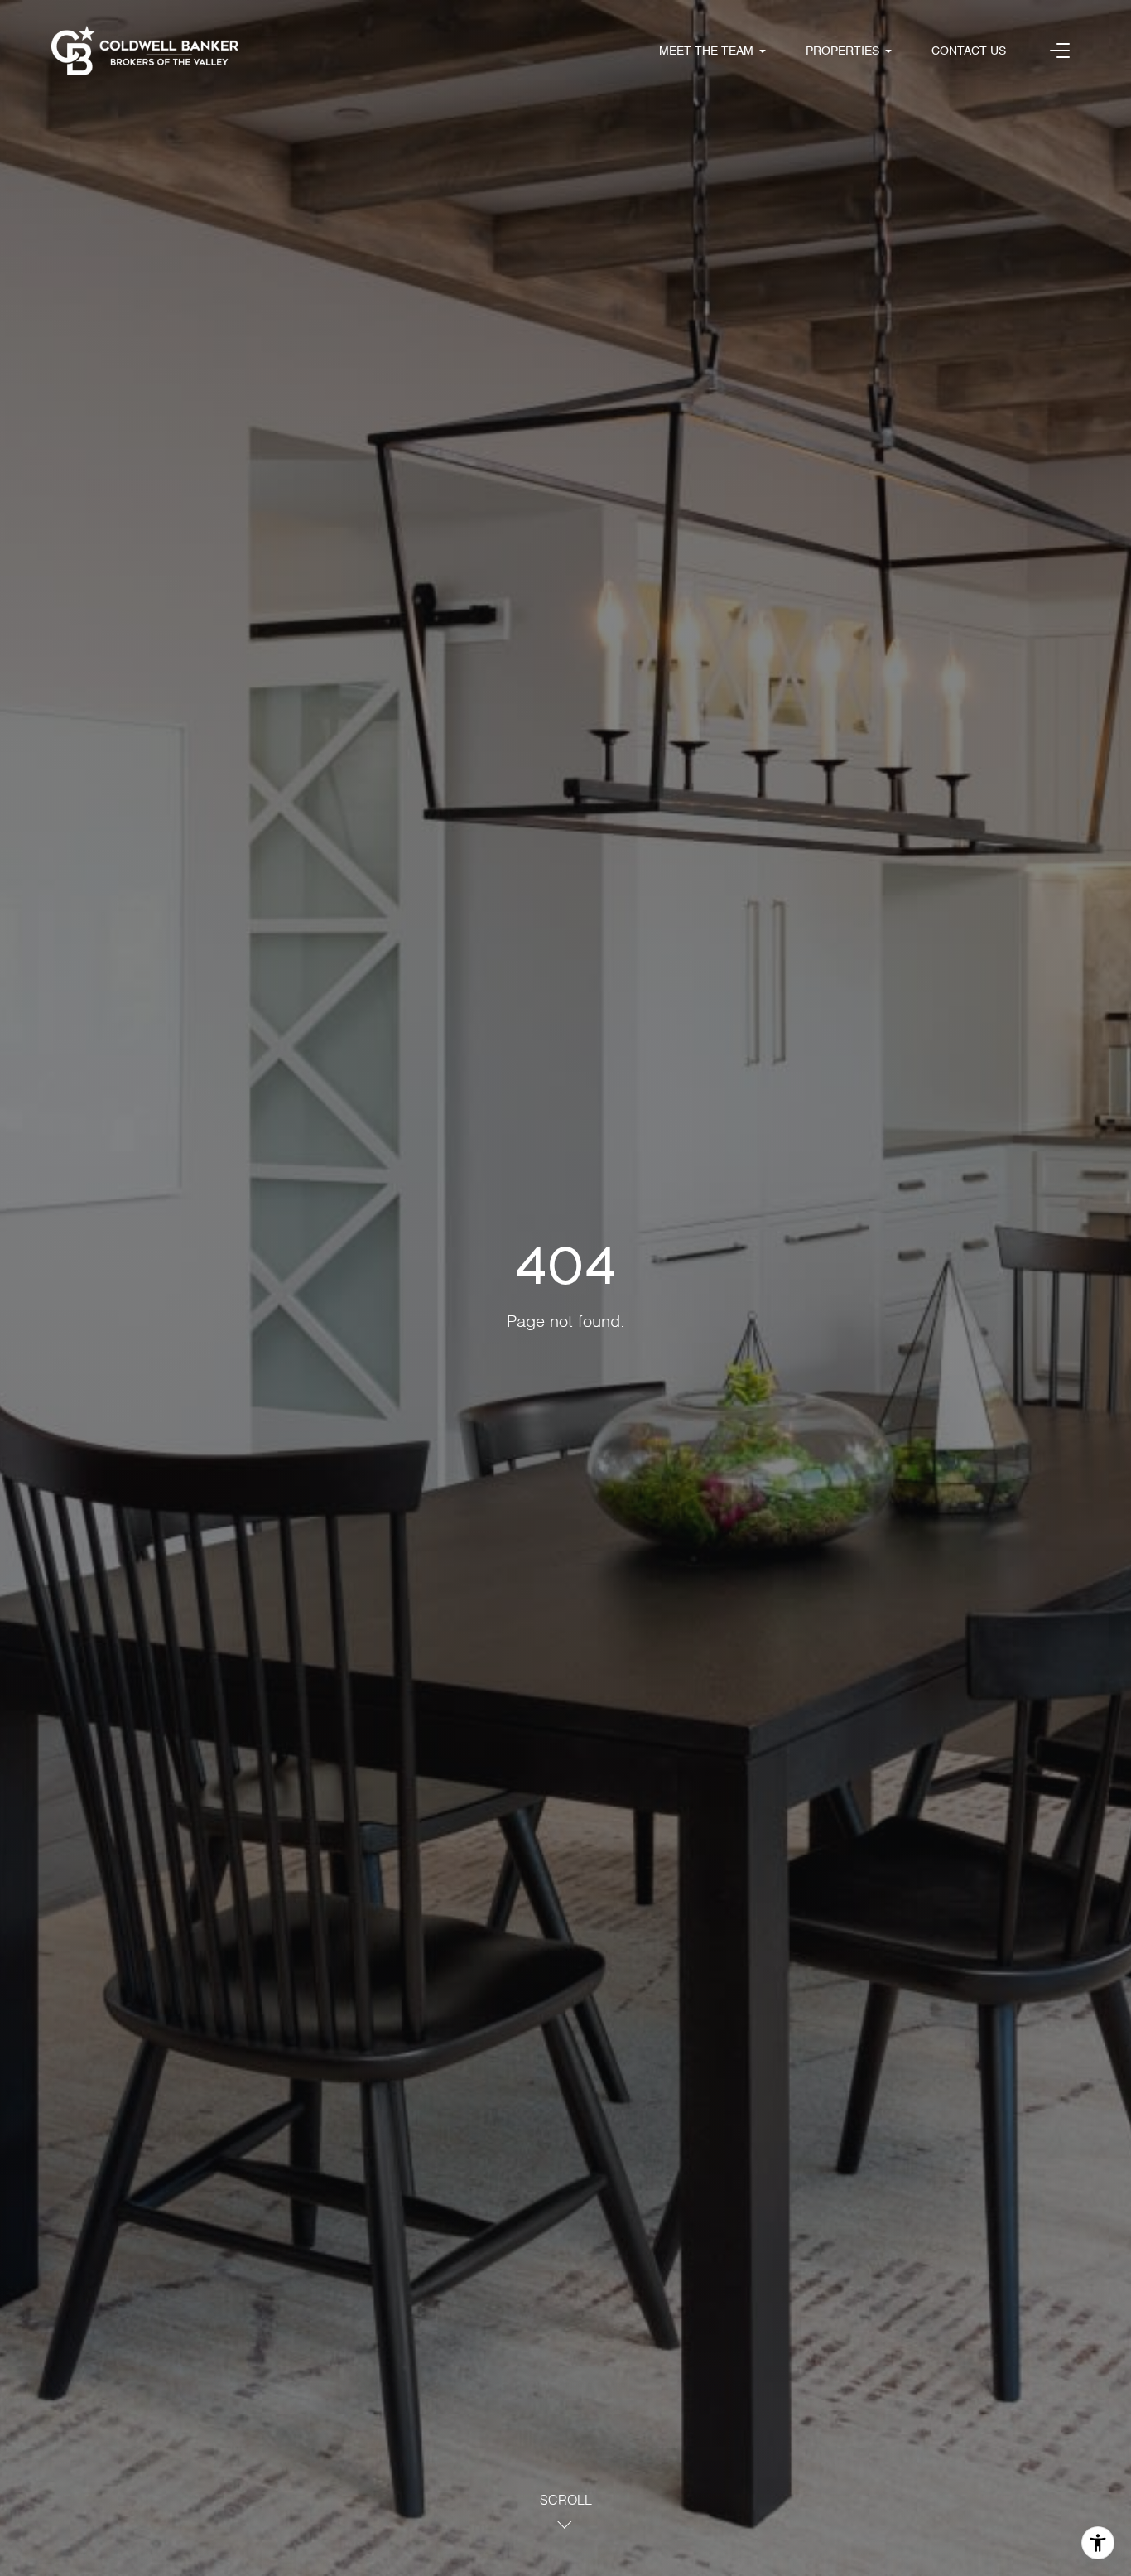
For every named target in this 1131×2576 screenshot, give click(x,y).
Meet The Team (706, 51)
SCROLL (566, 2501)
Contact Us (969, 51)
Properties (842, 51)
